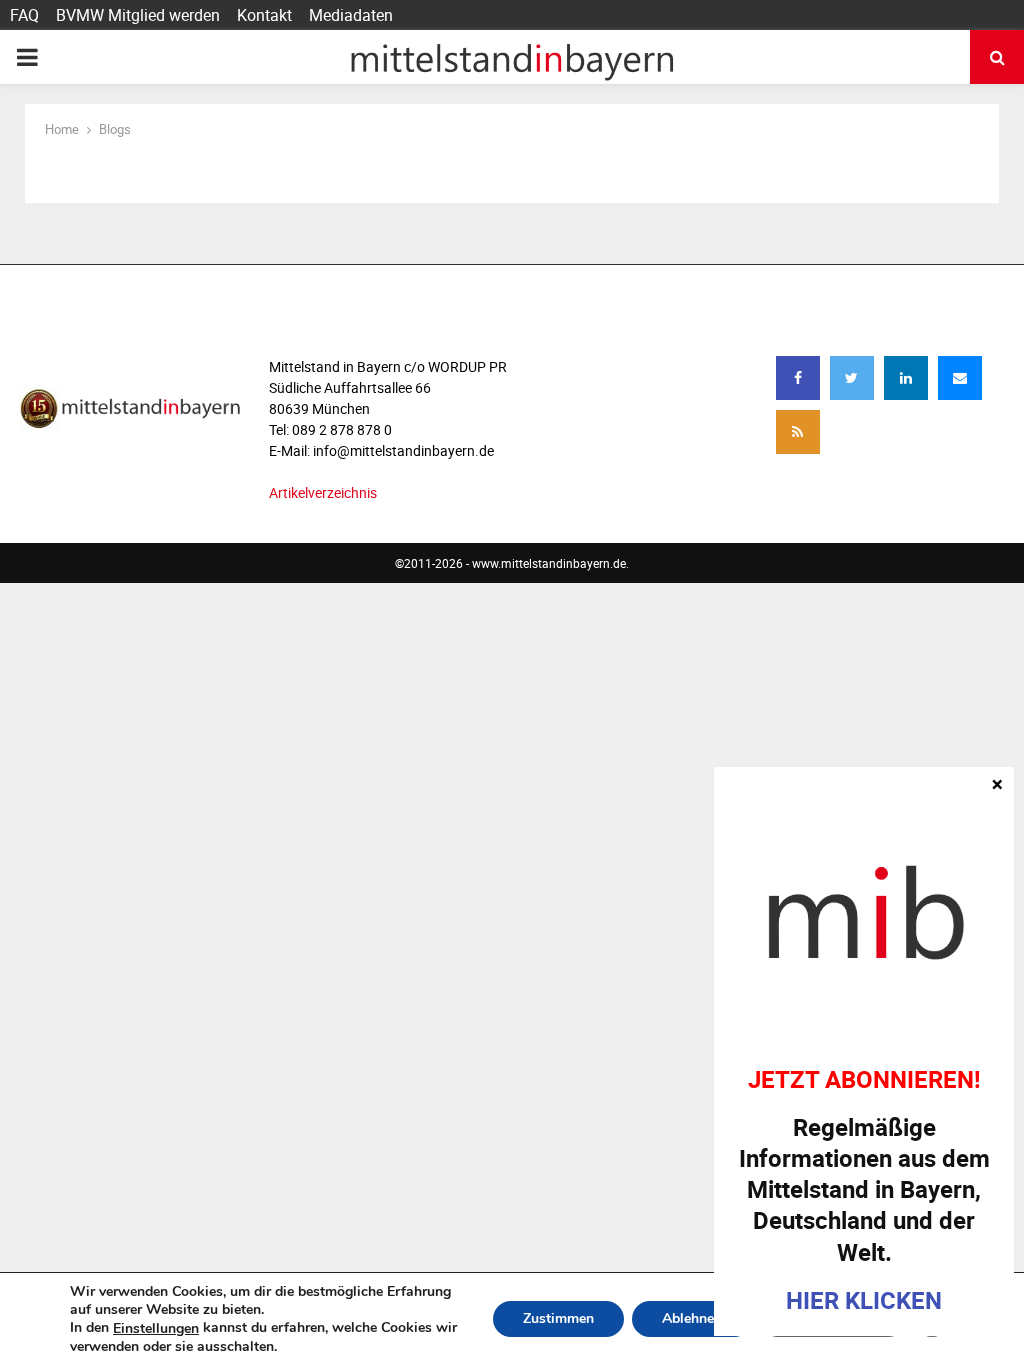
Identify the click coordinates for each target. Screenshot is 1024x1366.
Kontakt (264, 15)
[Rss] (798, 432)
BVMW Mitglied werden (138, 15)
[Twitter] (852, 378)
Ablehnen (692, 1319)
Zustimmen (558, 1319)
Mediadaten (351, 15)
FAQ (24, 15)
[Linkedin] (906, 378)
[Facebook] (798, 378)
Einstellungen (156, 1329)
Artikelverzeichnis (323, 492)
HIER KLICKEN (864, 1300)
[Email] (960, 378)
